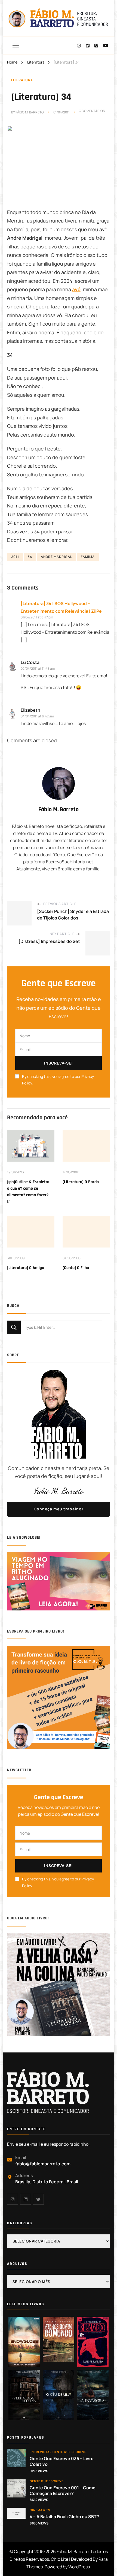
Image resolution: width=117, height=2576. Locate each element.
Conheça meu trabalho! (59, 1509)
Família (88, 557)
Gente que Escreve (69, 2452)
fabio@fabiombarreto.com (43, 2164)
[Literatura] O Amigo (26, 1268)
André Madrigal (56, 557)
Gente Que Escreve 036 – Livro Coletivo (62, 2461)
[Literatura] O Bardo (81, 1182)
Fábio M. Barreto (30, 112)
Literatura (22, 80)
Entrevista (40, 2452)
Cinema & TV (40, 2510)
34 (30, 557)
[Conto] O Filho (76, 1268)
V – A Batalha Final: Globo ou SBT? (64, 2517)
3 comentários (92, 111)
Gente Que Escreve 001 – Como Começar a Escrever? (63, 2491)
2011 (15, 557)
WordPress (79, 2567)
